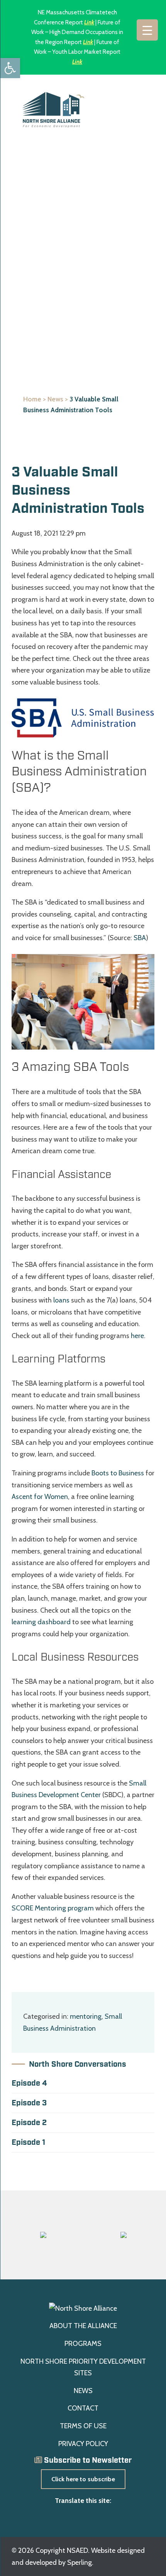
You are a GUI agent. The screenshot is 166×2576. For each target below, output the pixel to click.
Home (32, 399)
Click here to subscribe (83, 2479)
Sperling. (80, 2562)
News (55, 399)
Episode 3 (29, 2103)
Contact (83, 2408)
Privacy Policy (83, 2444)
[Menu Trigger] (147, 30)
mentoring (86, 2016)
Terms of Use (83, 2426)
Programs (83, 2344)
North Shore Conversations (78, 2064)
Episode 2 (29, 2123)
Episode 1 (28, 2142)
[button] (10, 68)
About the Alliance (83, 2326)
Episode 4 (29, 2083)
